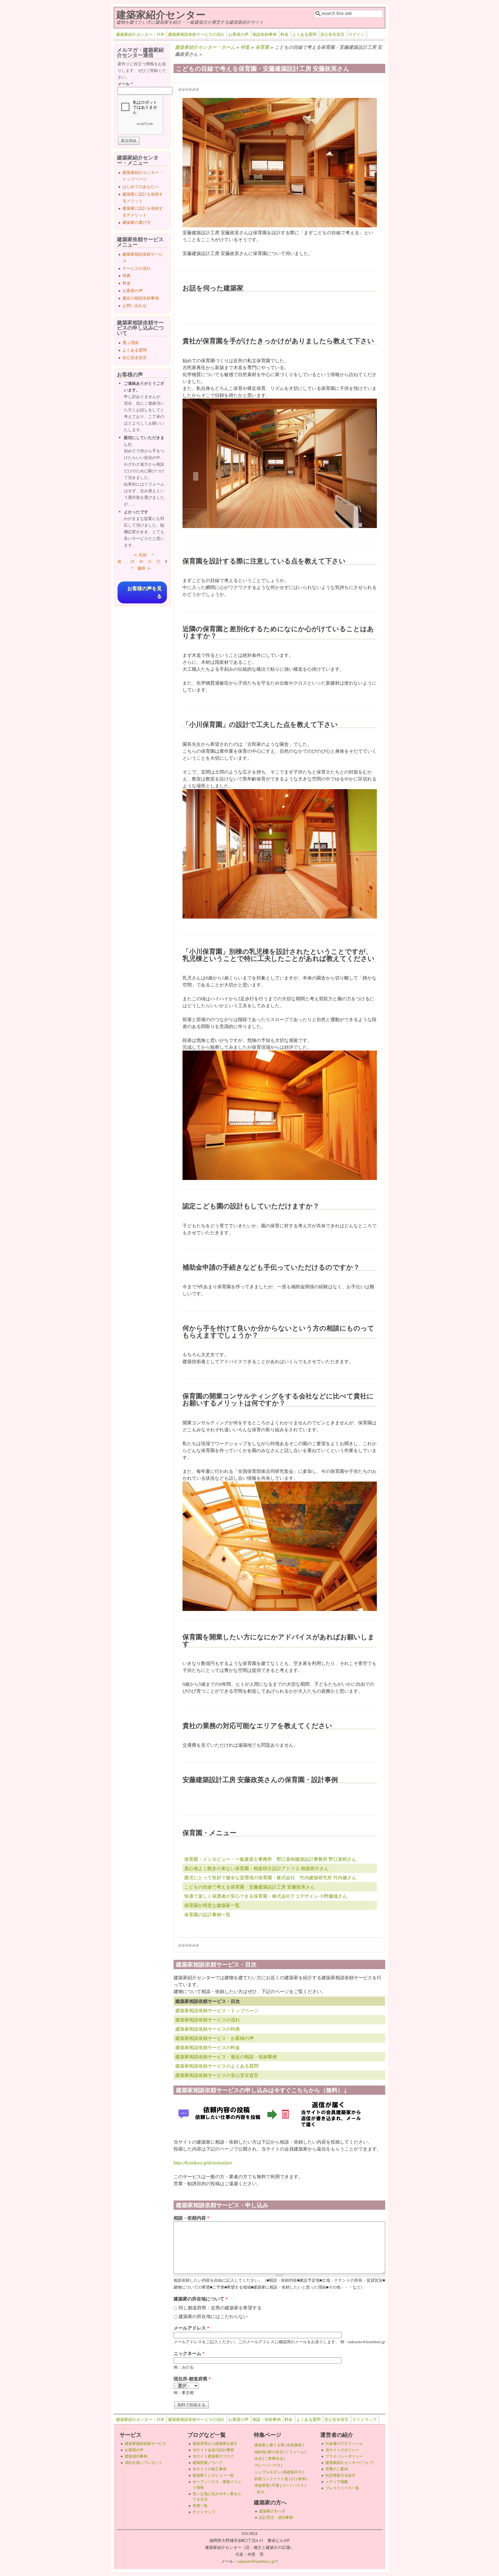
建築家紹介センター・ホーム (205, 47)
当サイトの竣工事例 (210, 2469)
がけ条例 (298, 2479)
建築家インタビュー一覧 (213, 2475)
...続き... (261, 2492)
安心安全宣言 (332, 34)
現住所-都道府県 (192, 2379)
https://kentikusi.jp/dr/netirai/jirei (203, 2163)
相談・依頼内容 (191, 2218)
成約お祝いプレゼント (144, 2462)
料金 (284, 34)
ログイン (356, 34)
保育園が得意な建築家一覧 (212, 1905)
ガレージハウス (268, 2465)
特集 (245, 47)
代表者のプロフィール (344, 2443)
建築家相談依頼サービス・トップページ (217, 2010)
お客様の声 (239, 34)
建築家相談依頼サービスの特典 (208, 2029)
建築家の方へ (272, 2511)
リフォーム (295, 2452)
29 (132, 561)
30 (141, 561)
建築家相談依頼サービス (145, 2443)
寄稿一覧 (200, 2506)
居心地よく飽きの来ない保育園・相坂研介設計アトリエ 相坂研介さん (256, 1868)
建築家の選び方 (137, 222)
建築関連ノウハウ (208, 2462)
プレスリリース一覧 (342, 2488)
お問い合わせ (135, 305)
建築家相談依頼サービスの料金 (208, 2047)
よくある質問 (304, 34)
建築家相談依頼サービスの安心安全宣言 (217, 2075)
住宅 (258, 2458)
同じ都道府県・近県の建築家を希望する (220, 2308)
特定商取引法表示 (340, 2475)
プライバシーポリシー (344, 2456)
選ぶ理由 (131, 342)
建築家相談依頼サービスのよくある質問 (217, 2066)
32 (158, 561)
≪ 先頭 (140, 555)
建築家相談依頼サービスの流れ (196, 34)
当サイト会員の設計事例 (213, 2450)
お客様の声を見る (145, 592)
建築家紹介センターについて (350, 2462)
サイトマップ (364, 2419)
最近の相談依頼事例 (141, 298)
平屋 (275, 2485)
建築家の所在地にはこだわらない (213, 2316)
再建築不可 (292, 2472)
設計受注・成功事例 (276, 2517)
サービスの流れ (137, 268)
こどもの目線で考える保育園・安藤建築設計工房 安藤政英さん (249, 1887)
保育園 (262, 47)
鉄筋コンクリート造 (271, 2479)
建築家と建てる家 (269, 2445)
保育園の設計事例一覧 (207, 1914)
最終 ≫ (144, 568)
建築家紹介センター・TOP (140, 34)
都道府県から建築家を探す (215, 2443)
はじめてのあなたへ (141, 186)
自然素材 (294, 2445)
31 (150, 561)
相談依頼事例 (265, 34)
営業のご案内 (337, 2469)
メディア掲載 (337, 2482)
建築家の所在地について (201, 2299)
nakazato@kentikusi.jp (258, 2561)
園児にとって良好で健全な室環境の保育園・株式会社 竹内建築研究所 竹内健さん (270, 1877)
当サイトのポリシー (342, 2450)
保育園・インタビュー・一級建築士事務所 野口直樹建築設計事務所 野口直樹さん (270, 1859)
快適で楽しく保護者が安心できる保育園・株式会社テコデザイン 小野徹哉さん (266, 1896)
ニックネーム (189, 2353)
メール (125, 84)
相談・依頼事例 (267, 2419)
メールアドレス (191, 2328)
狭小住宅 (275, 2452)
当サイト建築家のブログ (213, 2456)
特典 (126, 275)
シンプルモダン (268, 2472)
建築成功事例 (136, 2456)
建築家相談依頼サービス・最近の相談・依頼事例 (226, 2056)
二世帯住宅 (274, 2458)
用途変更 (262, 2485)
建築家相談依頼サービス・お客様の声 (215, 2038)
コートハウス (293, 2485)
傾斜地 (260, 2452)
